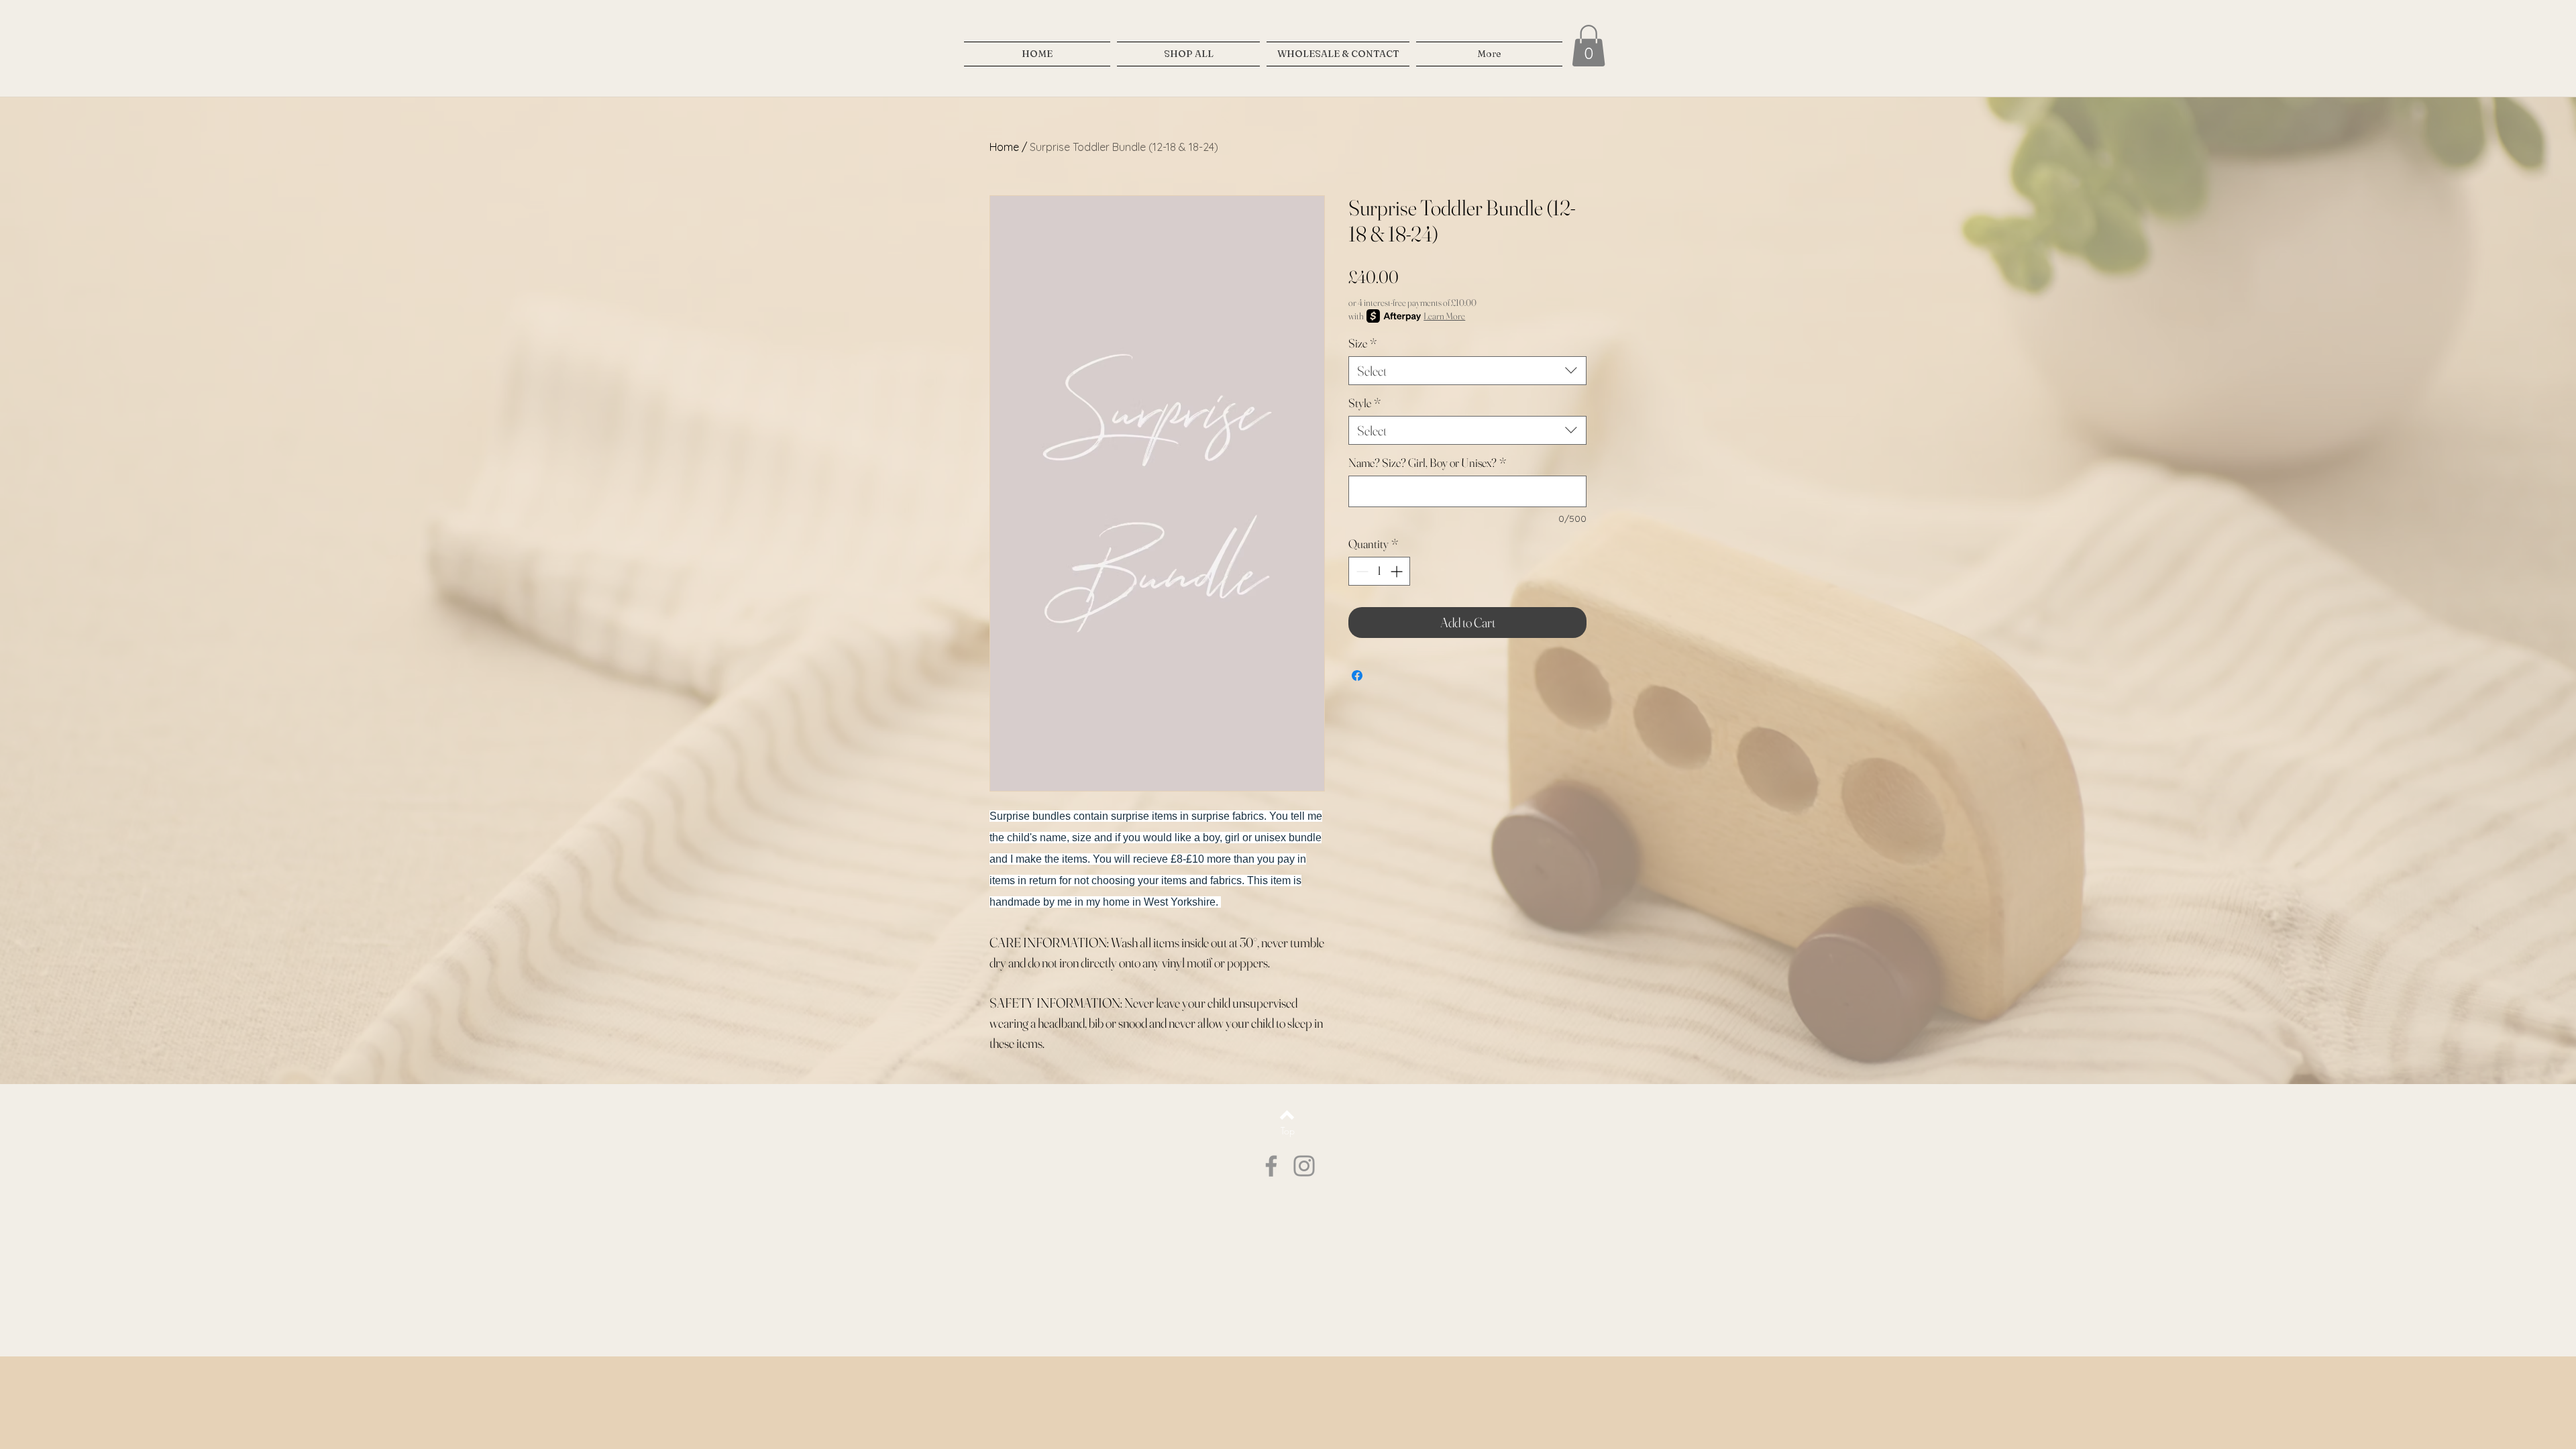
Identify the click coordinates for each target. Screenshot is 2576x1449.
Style (1364, 403)
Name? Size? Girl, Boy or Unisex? (1427, 463)
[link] (1589, 46)
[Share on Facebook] (1357, 676)
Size (1362, 343)
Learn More (1444, 316)
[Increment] (1398, 571)
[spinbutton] (1379, 571)
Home (1004, 147)
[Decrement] (1361, 571)
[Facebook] (1271, 1166)
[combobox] (1467, 371)
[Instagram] (1304, 1166)
